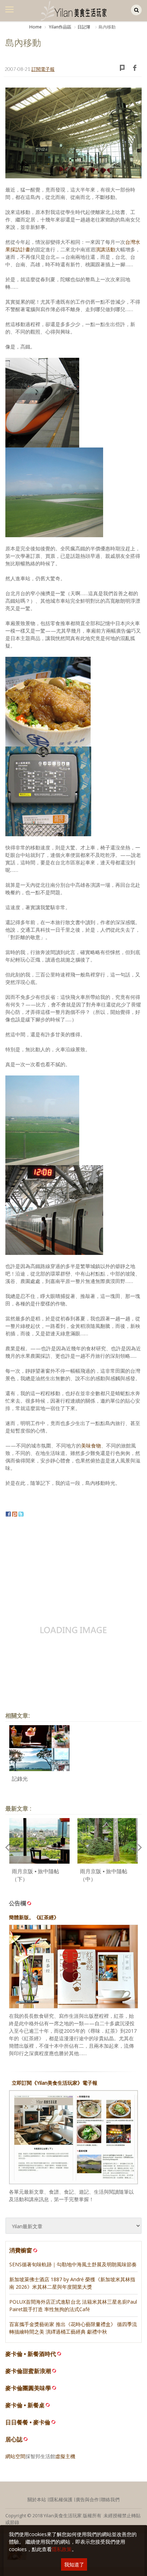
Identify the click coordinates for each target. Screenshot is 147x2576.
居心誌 (14, 2439)
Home (36, 27)
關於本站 (37, 2499)
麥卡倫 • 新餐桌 (25, 2405)
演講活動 (105, 249)
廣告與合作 (87, 2499)
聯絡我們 (110, 2499)
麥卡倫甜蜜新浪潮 (28, 2371)
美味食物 (91, 1446)
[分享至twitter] (21, 1513)
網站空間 (15, 2456)
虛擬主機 (65, 2456)
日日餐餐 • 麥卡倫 (28, 2422)
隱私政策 (62, 2549)
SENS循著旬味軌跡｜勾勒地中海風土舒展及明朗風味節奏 (73, 2264)
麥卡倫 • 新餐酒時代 (31, 2354)
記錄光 (20, 1779)
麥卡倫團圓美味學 (28, 2388)
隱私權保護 (61, 2499)
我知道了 (74, 2564)
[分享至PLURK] (15, 1513)
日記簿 (84, 27)
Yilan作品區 (60, 27)
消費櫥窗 (21, 2250)
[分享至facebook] (8, 1513)
